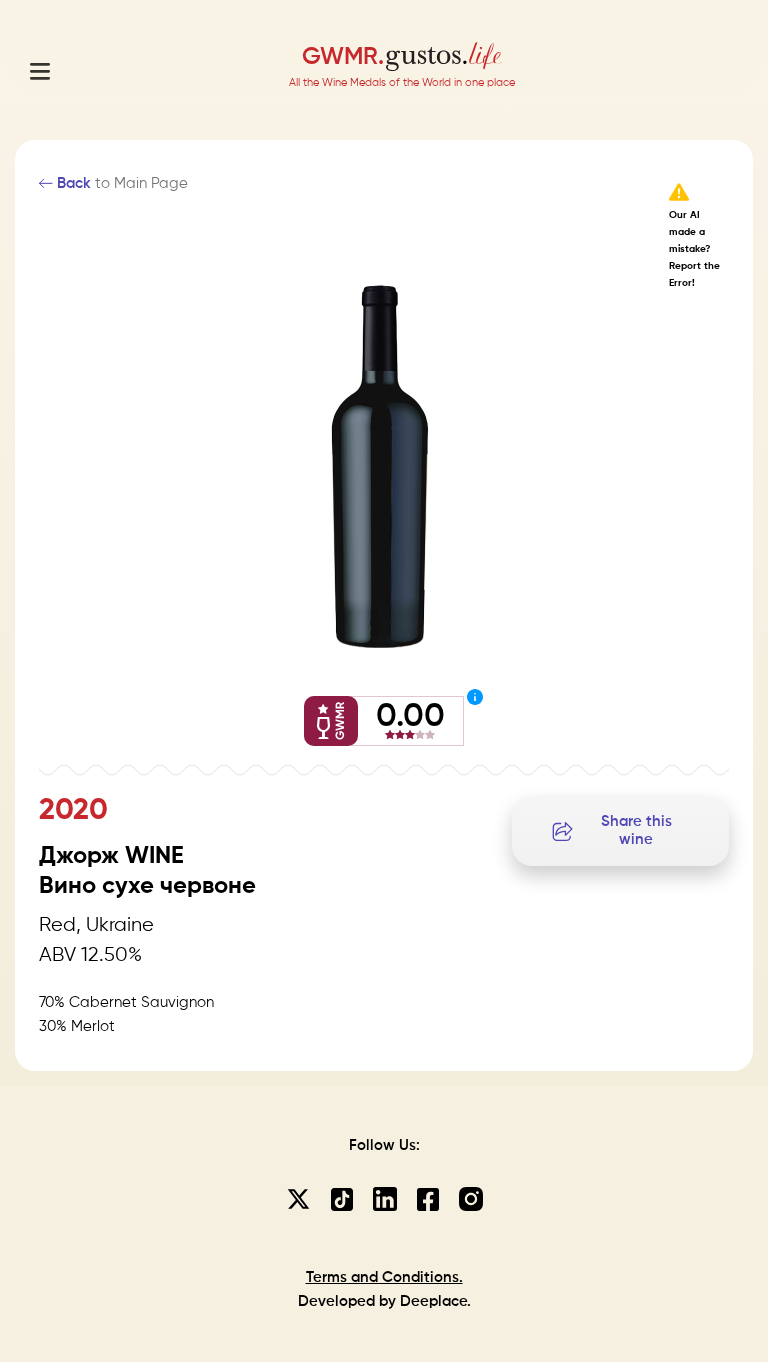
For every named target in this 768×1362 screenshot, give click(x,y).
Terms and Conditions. (384, 1277)
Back (72, 183)
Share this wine (636, 830)
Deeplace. (435, 1301)
